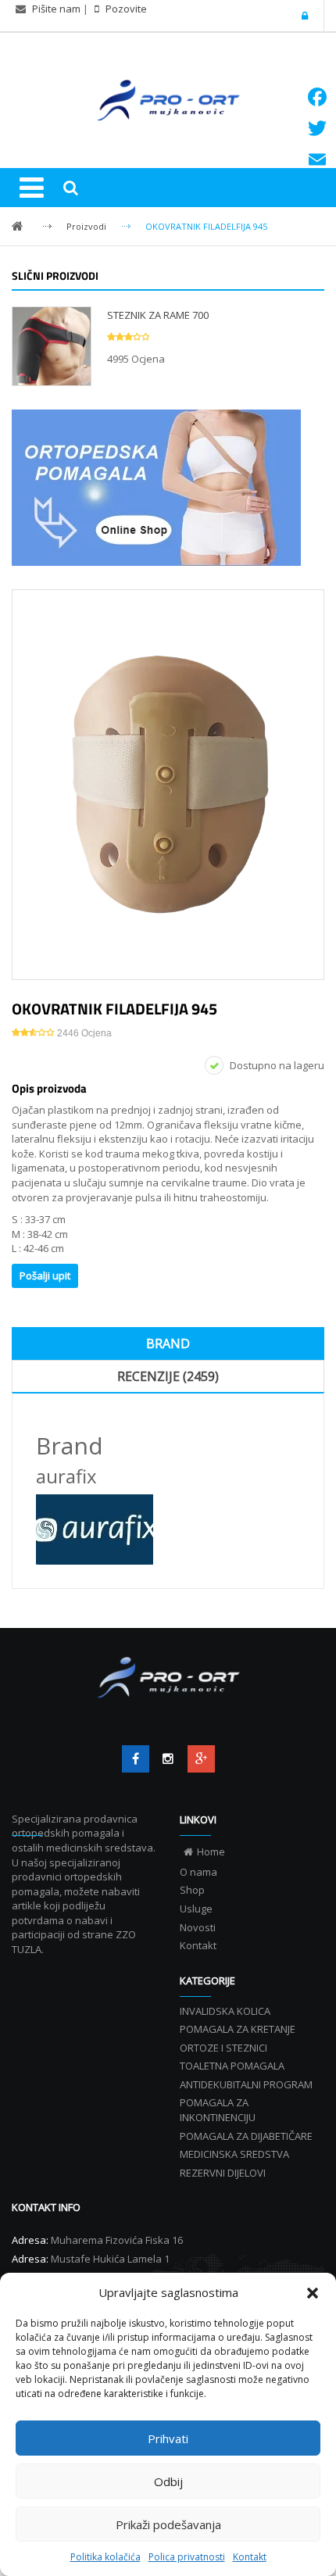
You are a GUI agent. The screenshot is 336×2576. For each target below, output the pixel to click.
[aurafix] (168, 1529)
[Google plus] (201, 1759)
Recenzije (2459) (168, 1376)
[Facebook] (136, 1759)
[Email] (317, 159)
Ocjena (84, 1033)
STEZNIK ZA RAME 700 (158, 315)
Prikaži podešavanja (168, 2524)
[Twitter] (168, 1759)
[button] (313, 2293)
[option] (168, 785)
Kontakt (250, 2557)
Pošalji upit (45, 1275)
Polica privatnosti (187, 2557)
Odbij (168, 2481)
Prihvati (168, 2438)
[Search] (70, 188)
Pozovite (125, 9)
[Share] (317, 191)
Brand (168, 1343)
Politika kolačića (105, 2557)
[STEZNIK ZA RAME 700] (52, 345)
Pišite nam (56, 9)
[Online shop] (168, 488)
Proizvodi (86, 226)
